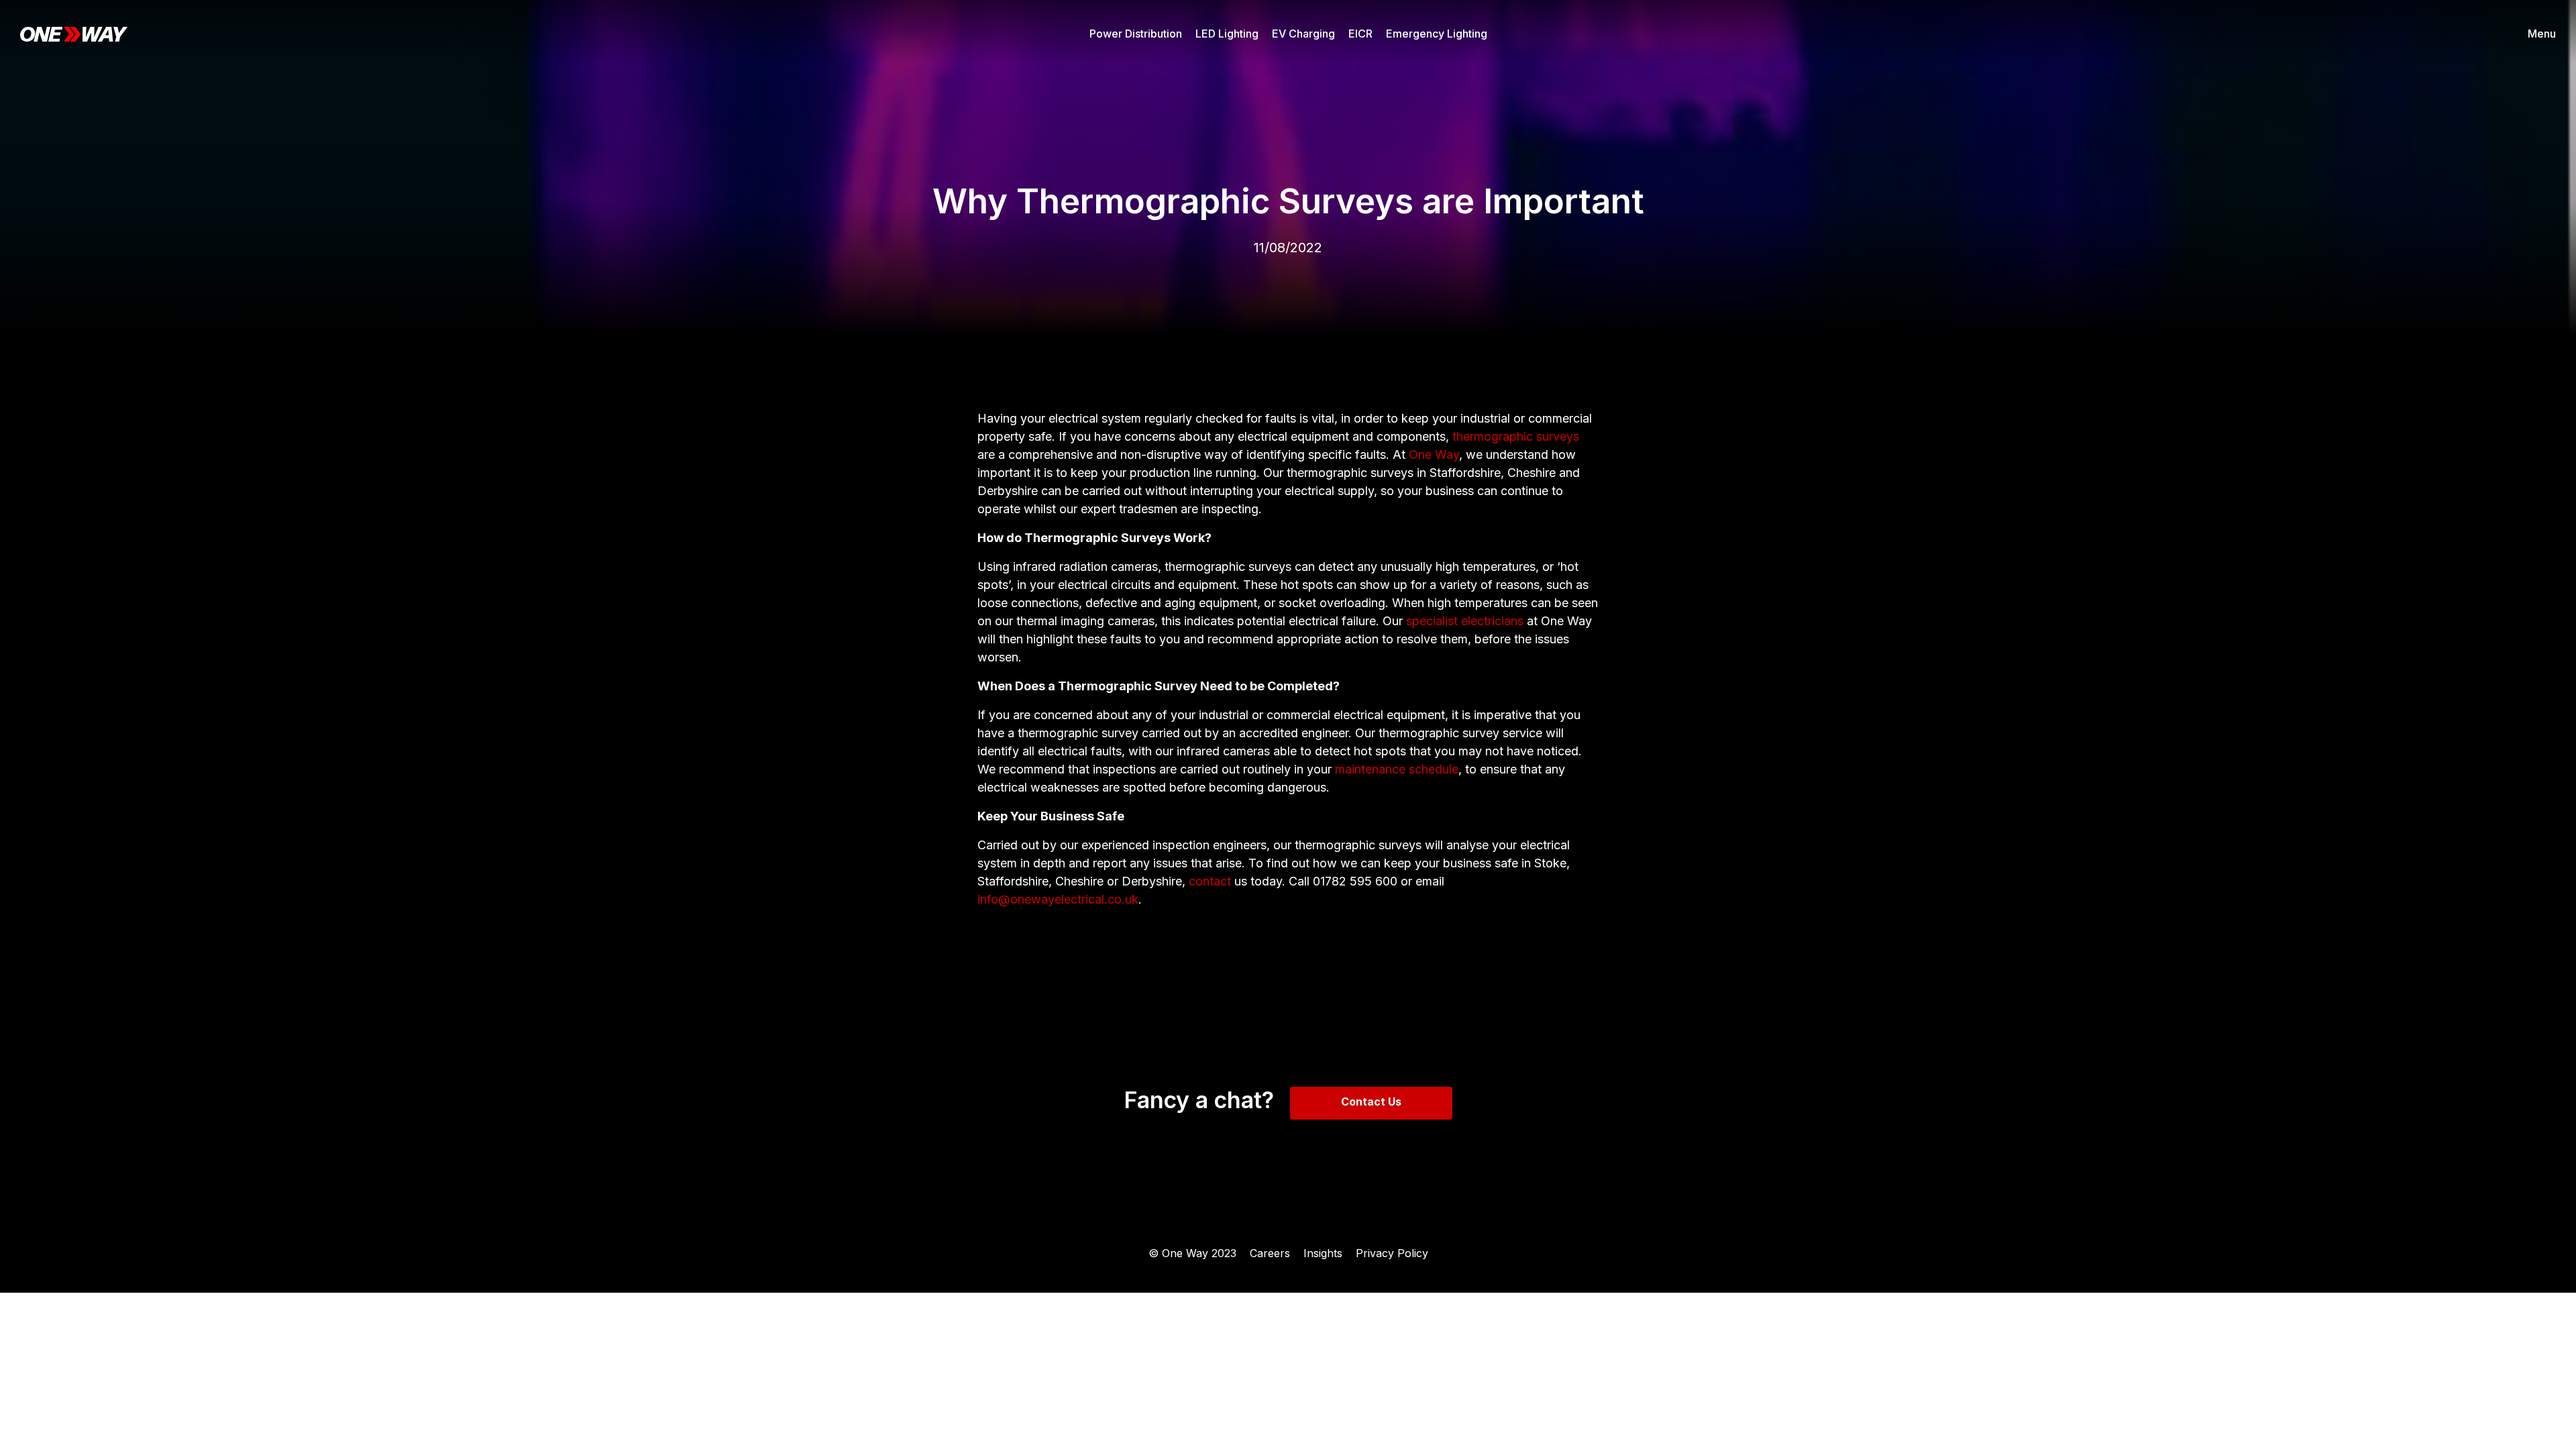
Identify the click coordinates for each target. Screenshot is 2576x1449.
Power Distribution (1136, 34)
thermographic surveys (1516, 436)
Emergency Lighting (1437, 34)
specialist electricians (1465, 621)
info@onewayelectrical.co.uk (1058, 899)
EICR (1360, 34)
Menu (2542, 34)
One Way (1434, 454)
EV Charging (1303, 34)
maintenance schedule (1397, 769)
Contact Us (1371, 1102)
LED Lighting (1227, 34)
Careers (1270, 1253)
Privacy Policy (1392, 1253)
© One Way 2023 (1192, 1253)
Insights (1323, 1253)
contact (1210, 881)
